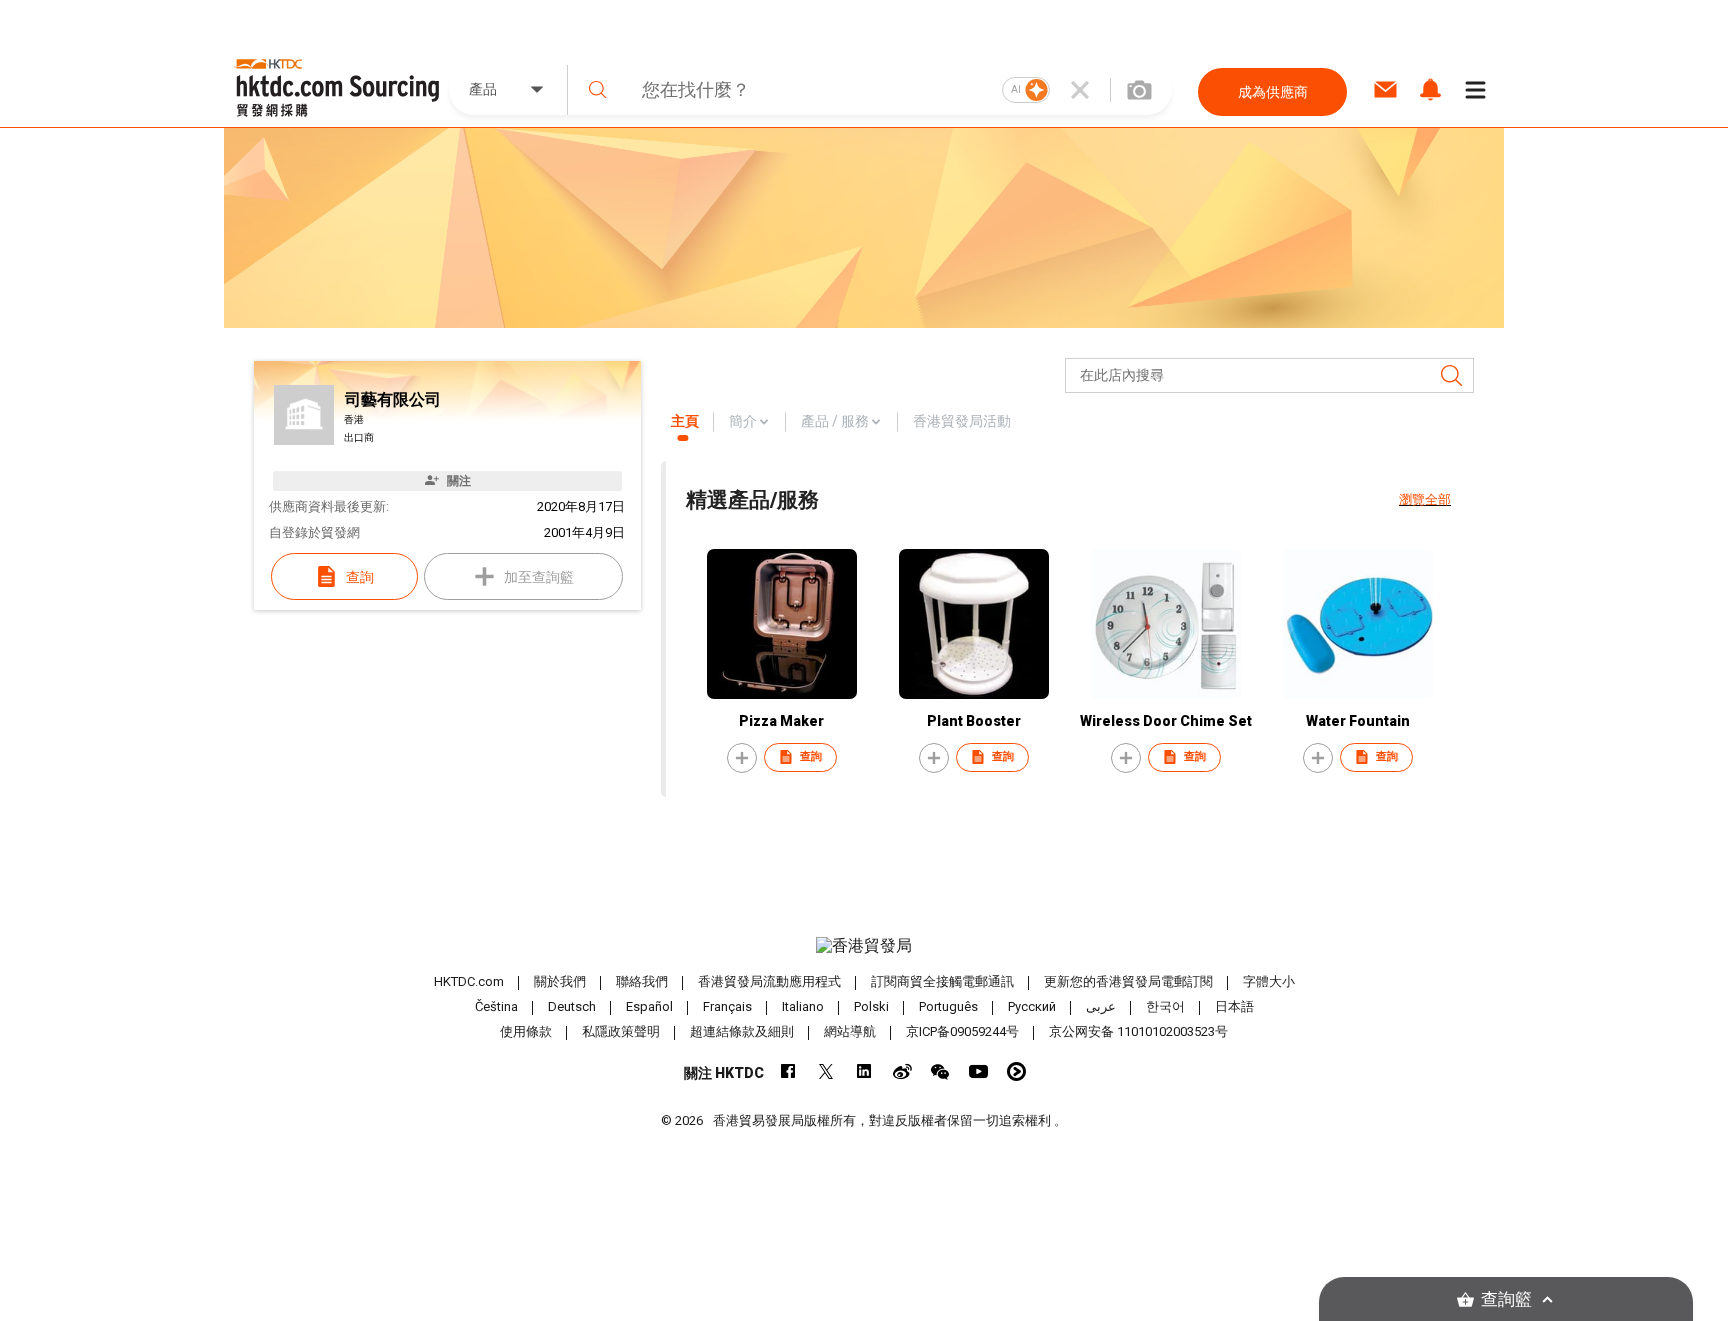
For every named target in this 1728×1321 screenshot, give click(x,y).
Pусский (1032, 1006)
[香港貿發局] (864, 946)
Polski (871, 1006)
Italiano (803, 1006)
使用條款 (526, 1031)
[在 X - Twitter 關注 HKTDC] (826, 1071)
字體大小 (1269, 981)
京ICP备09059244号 (962, 1031)
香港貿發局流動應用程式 (769, 981)
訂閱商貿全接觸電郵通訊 (942, 981)
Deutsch (572, 1006)
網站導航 (850, 1031)
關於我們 (560, 981)
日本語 (1234, 1006)
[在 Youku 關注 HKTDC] (1016, 1071)
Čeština (496, 1006)
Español (649, 1006)
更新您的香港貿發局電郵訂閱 (1128, 981)
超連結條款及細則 (742, 1031)
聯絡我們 (642, 981)
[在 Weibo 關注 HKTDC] (902, 1071)
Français (727, 1006)
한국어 (1165, 1006)
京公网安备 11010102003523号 (1138, 1031)
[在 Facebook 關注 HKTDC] (788, 1071)
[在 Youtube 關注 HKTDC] (978, 1071)
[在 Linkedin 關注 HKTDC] (864, 1071)
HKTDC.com (469, 981)
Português (948, 1006)
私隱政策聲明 (621, 1031)
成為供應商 (1273, 92)
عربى (1101, 1006)
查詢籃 (1506, 1299)
